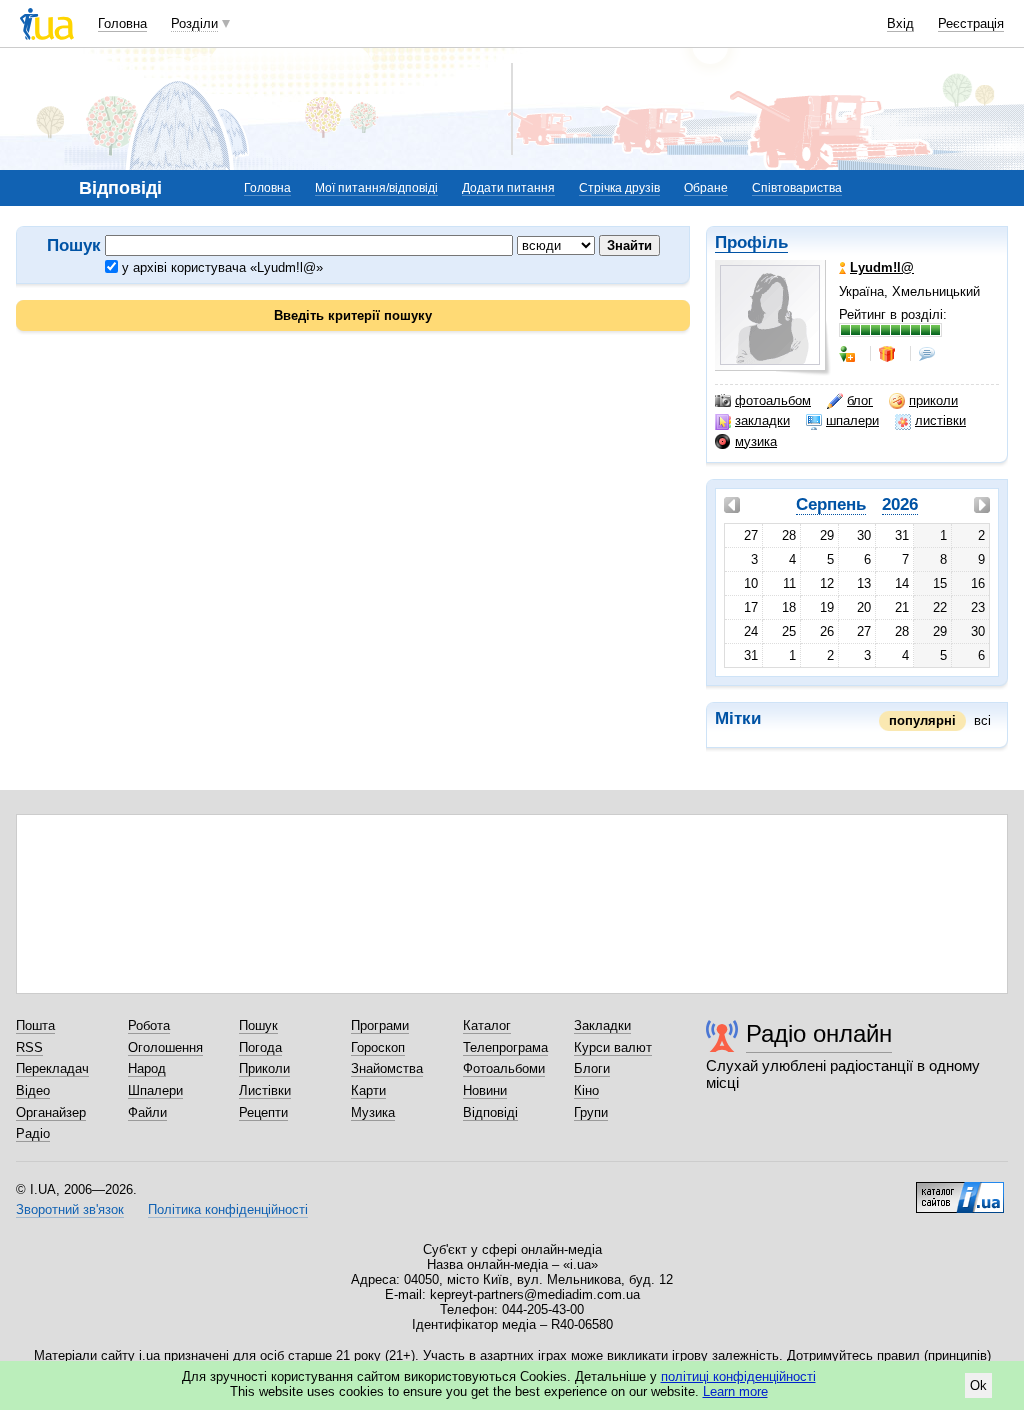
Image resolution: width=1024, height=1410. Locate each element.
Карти (368, 1090)
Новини (485, 1090)
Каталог (487, 1025)
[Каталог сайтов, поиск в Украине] (960, 1190)
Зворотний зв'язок (70, 1209)
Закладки (602, 1025)
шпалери (852, 420)
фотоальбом (773, 400)
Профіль (751, 242)
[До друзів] (849, 354)
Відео (33, 1090)
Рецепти (263, 1112)
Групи (591, 1112)
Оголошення (165, 1047)
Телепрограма (505, 1047)
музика (756, 441)
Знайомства (387, 1068)
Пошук (258, 1025)
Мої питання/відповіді (376, 188)
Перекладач (52, 1068)
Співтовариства (797, 188)
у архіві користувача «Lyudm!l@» (220, 267)
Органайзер (51, 1112)
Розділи (194, 23)
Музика (373, 1112)
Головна (122, 23)
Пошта (35, 1025)
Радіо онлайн (819, 1033)
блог (860, 400)
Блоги (592, 1068)
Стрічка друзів (619, 188)
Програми (380, 1025)
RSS (29, 1047)
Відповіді (490, 1112)
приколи (933, 400)
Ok (978, 1385)
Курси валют (613, 1047)
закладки (762, 420)
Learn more (735, 1391)
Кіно (586, 1090)
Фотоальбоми (504, 1068)
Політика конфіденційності (228, 1209)
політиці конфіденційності (738, 1376)
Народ (147, 1068)
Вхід (900, 23)
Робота (149, 1025)
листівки (940, 420)
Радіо (33, 1133)
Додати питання (508, 188)
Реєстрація (971, 23)
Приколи (264, 1068)
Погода (260, 1047)
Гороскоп (378, 1047)
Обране (706, 188)
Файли (147, 1112)
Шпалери (155, 1090)
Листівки (265, 1090)
